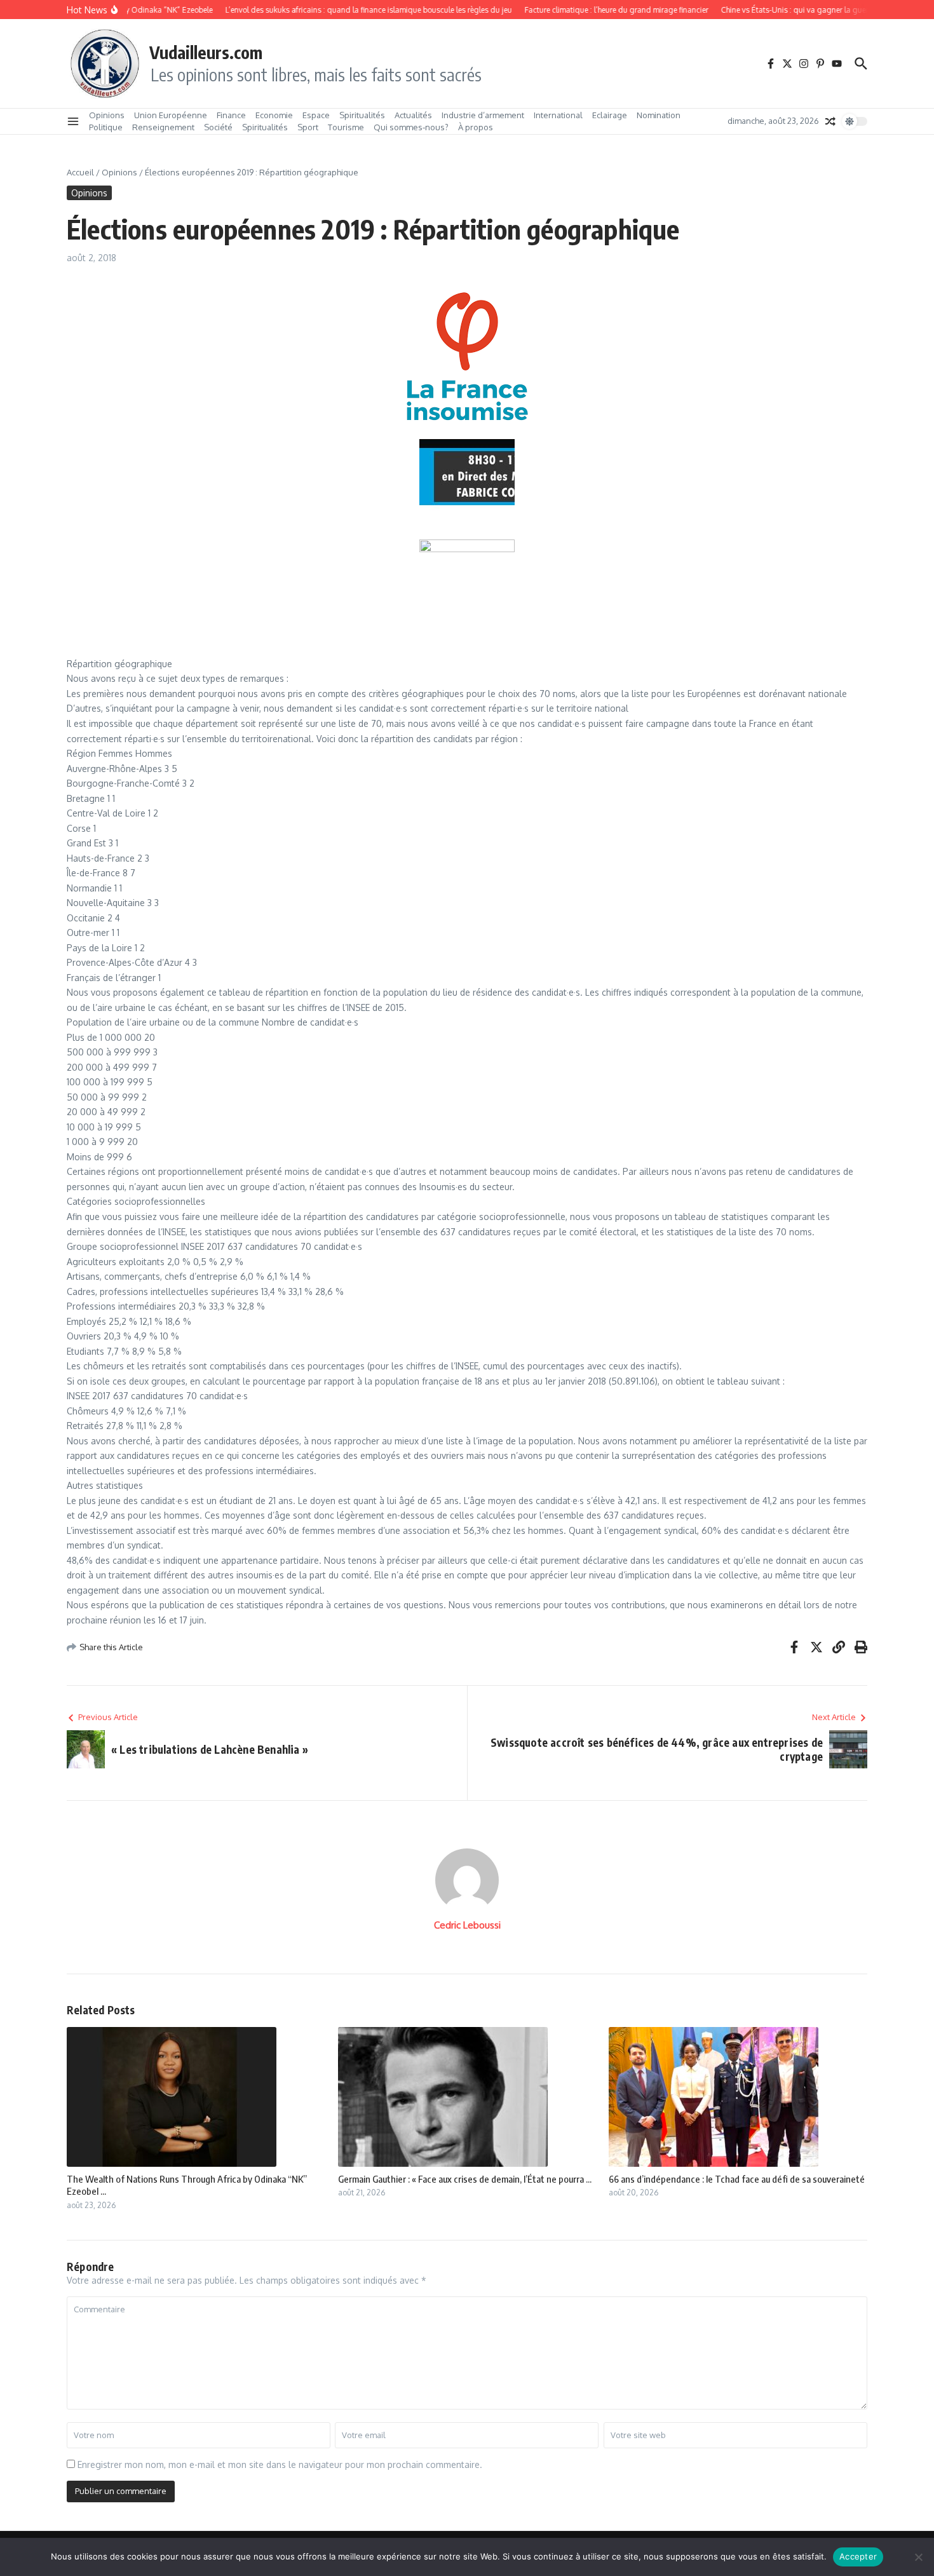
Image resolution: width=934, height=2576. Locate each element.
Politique (106, 127)
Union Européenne (171, 115)
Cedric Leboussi (467, 1925)
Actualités (413, 115)
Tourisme (346, 127)
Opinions (107, 115)
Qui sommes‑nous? (411, 127)
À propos (476, 127)
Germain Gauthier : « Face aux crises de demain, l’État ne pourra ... (465, 2179)
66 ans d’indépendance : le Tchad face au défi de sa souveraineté (737, 2179)
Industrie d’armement (483, 115)
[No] (918, 2557)
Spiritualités (362, 115)
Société (218, 127)
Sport (308, 127)
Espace (316, 115)
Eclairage (610, 115)
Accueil (80, 172)
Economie (274, 115)
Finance (231, 115)
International (558, 115)
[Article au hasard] (830, 121)
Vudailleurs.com (206, 52)
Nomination (659, 115)
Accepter (858, 2556)
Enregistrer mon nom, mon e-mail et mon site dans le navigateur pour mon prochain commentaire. (280, 2464)
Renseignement (163, 127)
